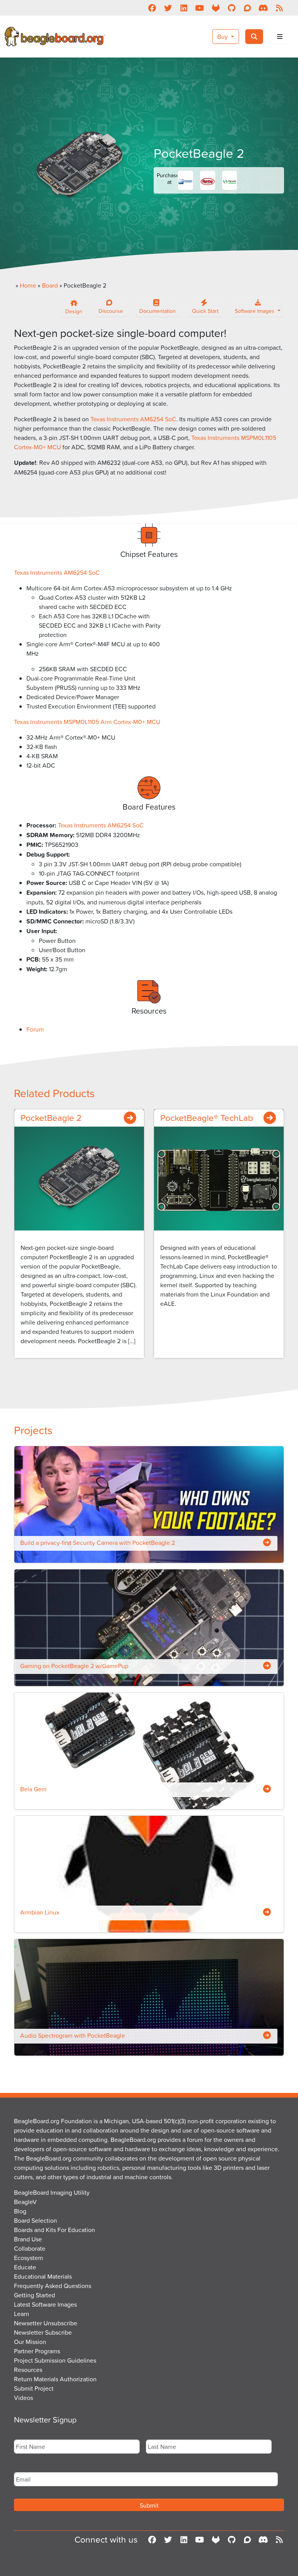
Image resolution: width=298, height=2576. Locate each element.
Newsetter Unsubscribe (46, 2323)
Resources (28, 2370)
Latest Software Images (45, 2304)
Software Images (255, 311)
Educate (25, 2267)
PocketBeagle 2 (51, 1117)
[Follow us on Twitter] (168, 8)
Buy (223, 37)
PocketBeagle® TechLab (207, 1117)
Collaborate (30, 2248)
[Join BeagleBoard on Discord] (263, 8)
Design (74, 311)
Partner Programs (37, 2351)
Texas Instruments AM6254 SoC (133, 419)
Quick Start (205, 311)
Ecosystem (29, 2258)
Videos (23, 2398)
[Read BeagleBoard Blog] (279, 8)
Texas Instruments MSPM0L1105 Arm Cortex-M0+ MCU (87, 722)
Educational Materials (43, 2276)
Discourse (111, 311)
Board (50, 285)
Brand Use (28, 2239)
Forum (35, 1029)
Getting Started (35, 2295)
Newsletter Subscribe (43, 2332)
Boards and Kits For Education (55, 2230)
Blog (20, 2211)
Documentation (158, 311)
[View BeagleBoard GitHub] (231, 8)
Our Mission (30, 2342)
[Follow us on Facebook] (152, 8)
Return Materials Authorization (55, 2379)
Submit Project (34, 2388)
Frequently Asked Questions (53, 2286)
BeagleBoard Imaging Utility (52, 2192)
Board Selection (36, 2220)
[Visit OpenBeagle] (216, 8)
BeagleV (25, 2202)
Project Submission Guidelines (55, 2360)
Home (28, 285)
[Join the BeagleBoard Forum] (247, 8)
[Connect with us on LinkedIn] (184, 8)
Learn (22, 2314)
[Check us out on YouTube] (200, 8)
